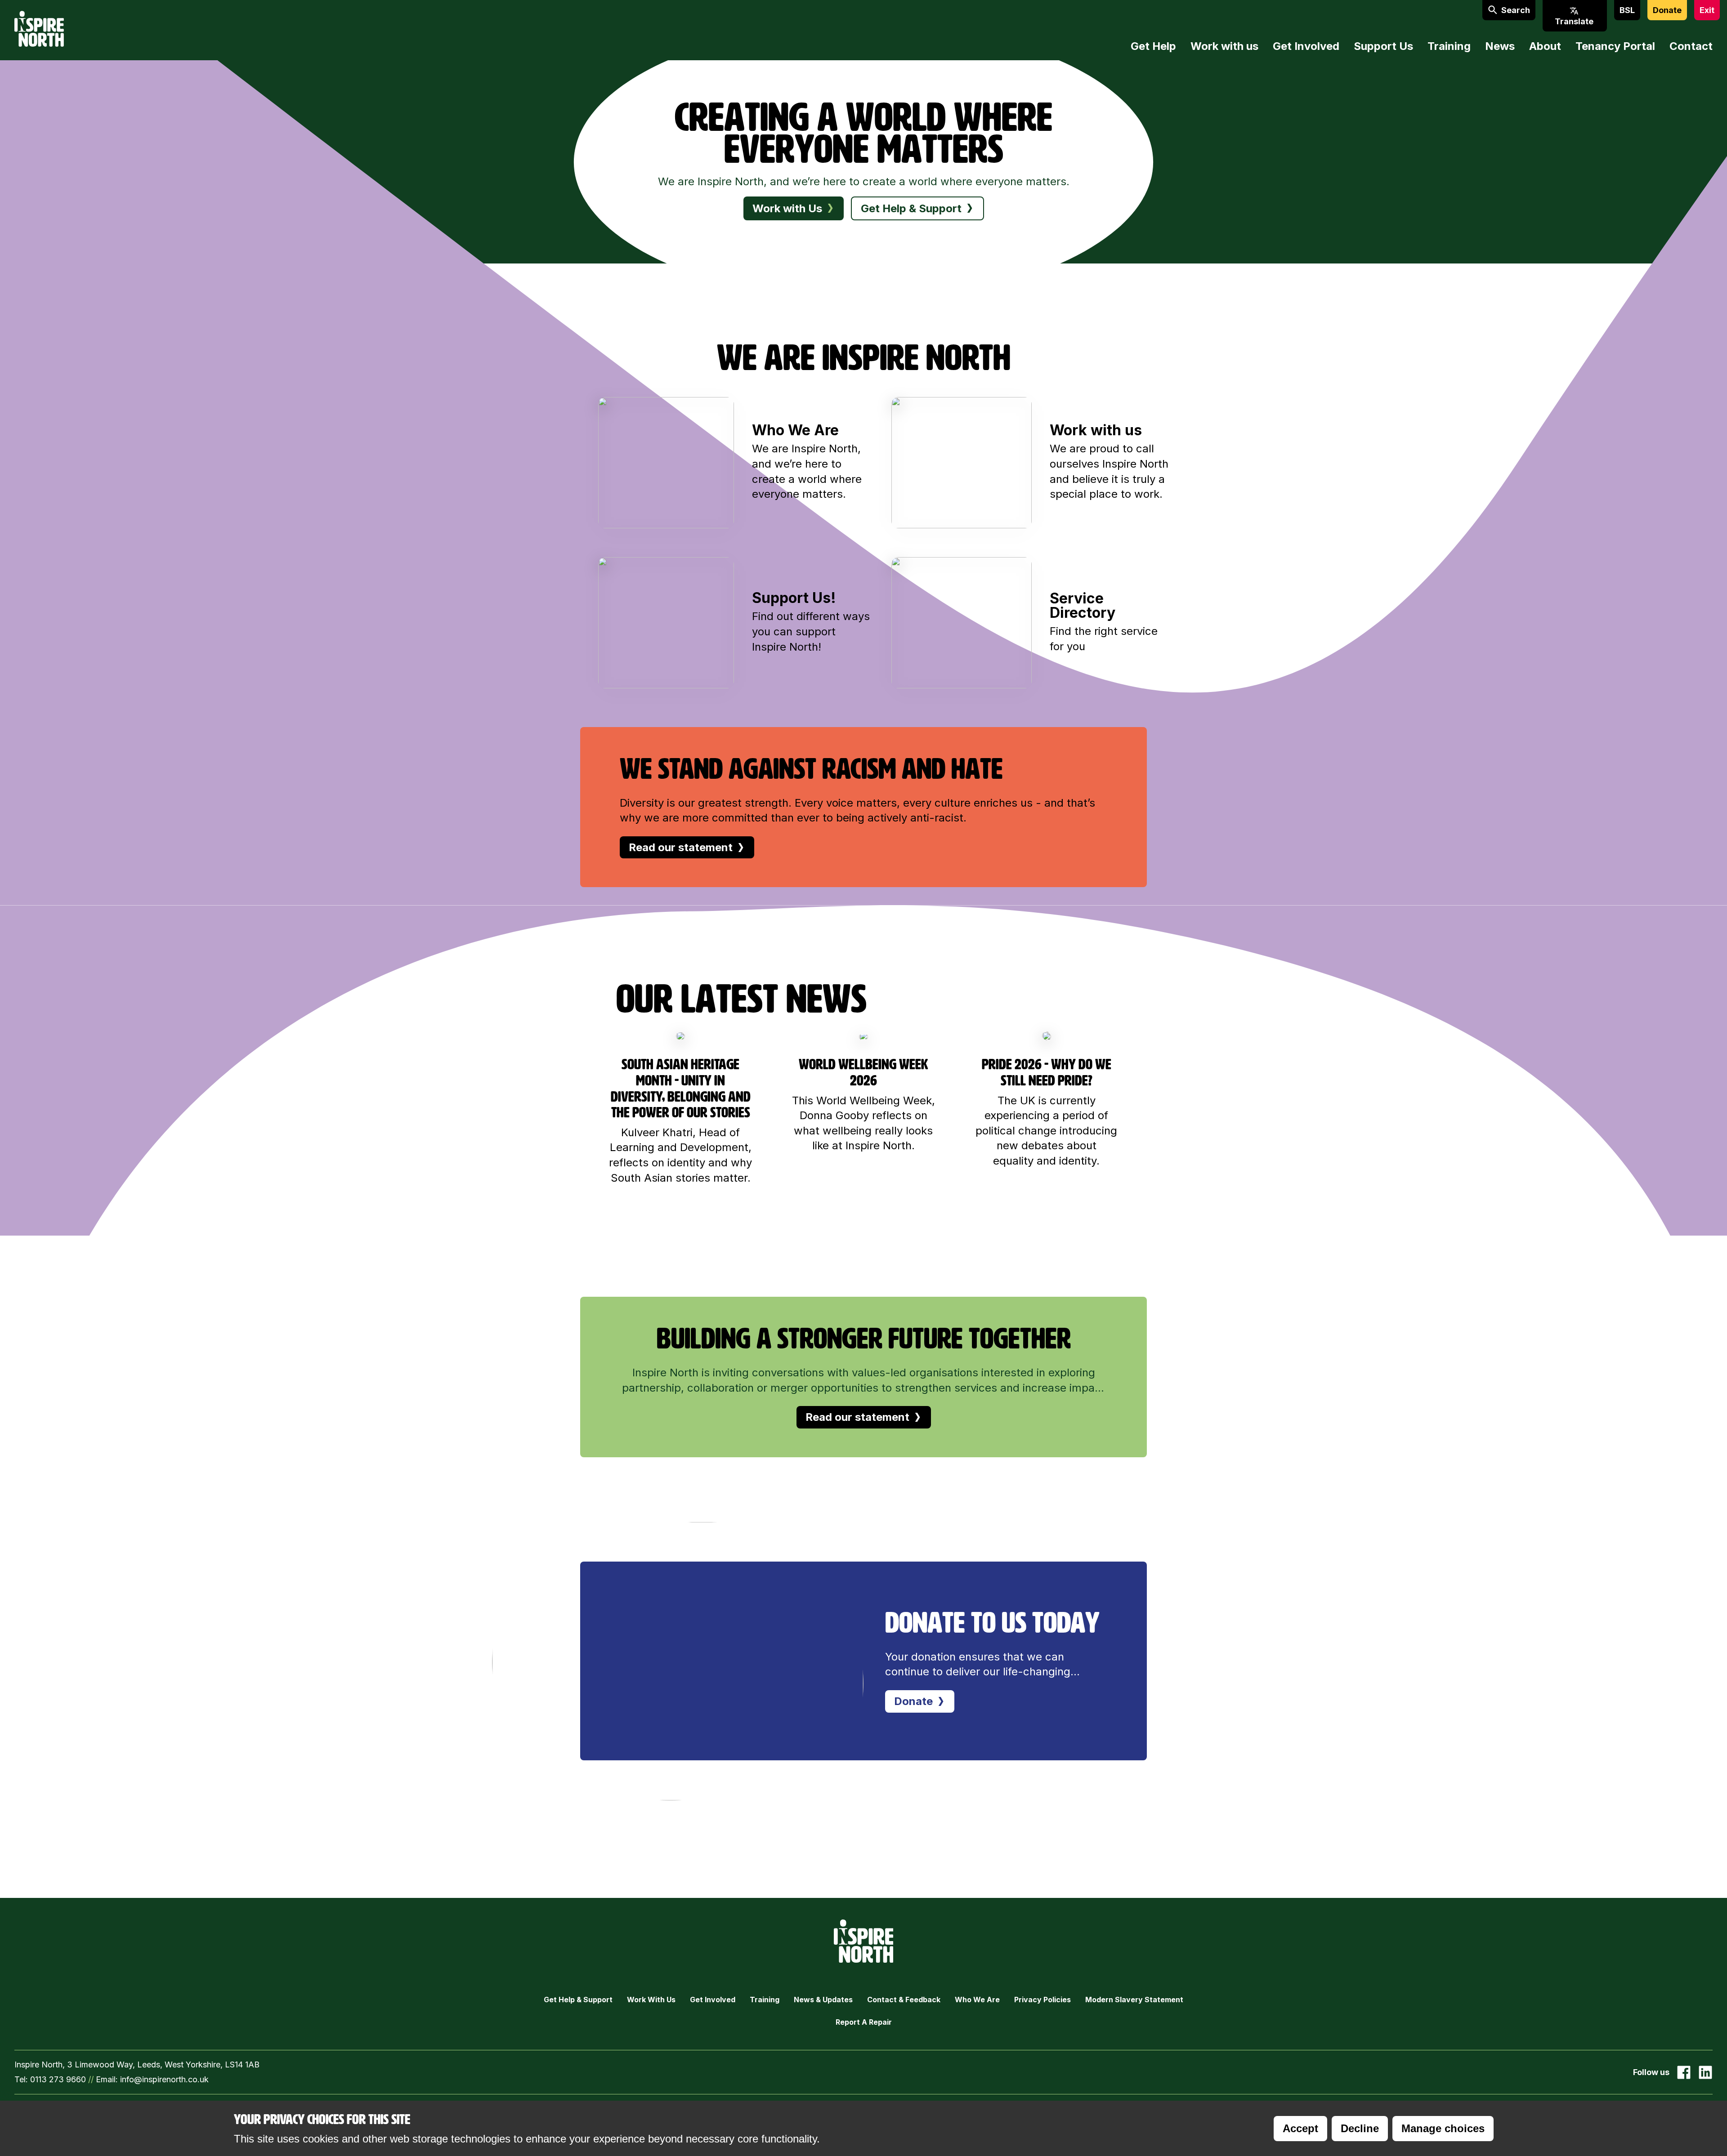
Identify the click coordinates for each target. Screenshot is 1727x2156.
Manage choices (1443, 2128)
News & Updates (823, 2000)
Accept (1300, 2128)
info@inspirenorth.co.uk (164, 2079)
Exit (1707, 10)
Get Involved (1306, 46)
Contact (1691, 46)
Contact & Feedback (904, 2000)
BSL (1627, 10)
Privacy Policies (1042, 2000)
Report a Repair (864, 2022)
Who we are (977, 2000)
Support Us (1383, 46)
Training (1449, 46)
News (1500, 46)
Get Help (1153, 46)
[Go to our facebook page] (1684, 2072)
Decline (1360, 2128)
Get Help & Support (578, 2000)
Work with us (1224, 46)
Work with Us (651, 2000)
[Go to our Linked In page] (1705, 2072)
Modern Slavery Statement (1134, 2000)
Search (1516, 10)
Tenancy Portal (1615, 46)
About (1545, 46)
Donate (1667, 10)
